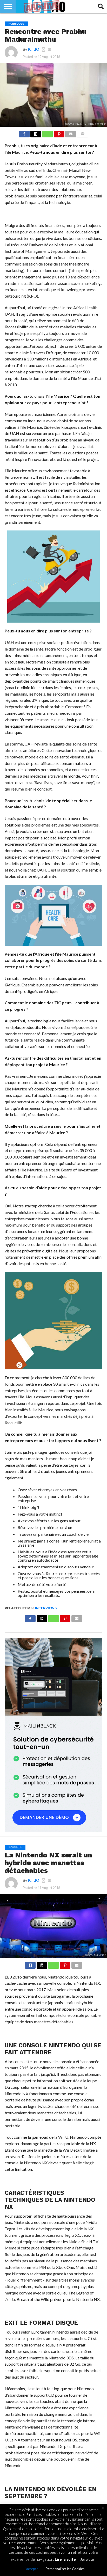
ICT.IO (34, 49)
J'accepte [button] (31, 2569)
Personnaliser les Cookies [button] (65, 2569)
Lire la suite (65, 2559)
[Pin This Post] (59, 133)
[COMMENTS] (83, 133)
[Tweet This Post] (42, 1964)
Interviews (46, 1608)
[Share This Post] (36, 133)
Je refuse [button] (87, 2559)
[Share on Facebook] (24, 133)
